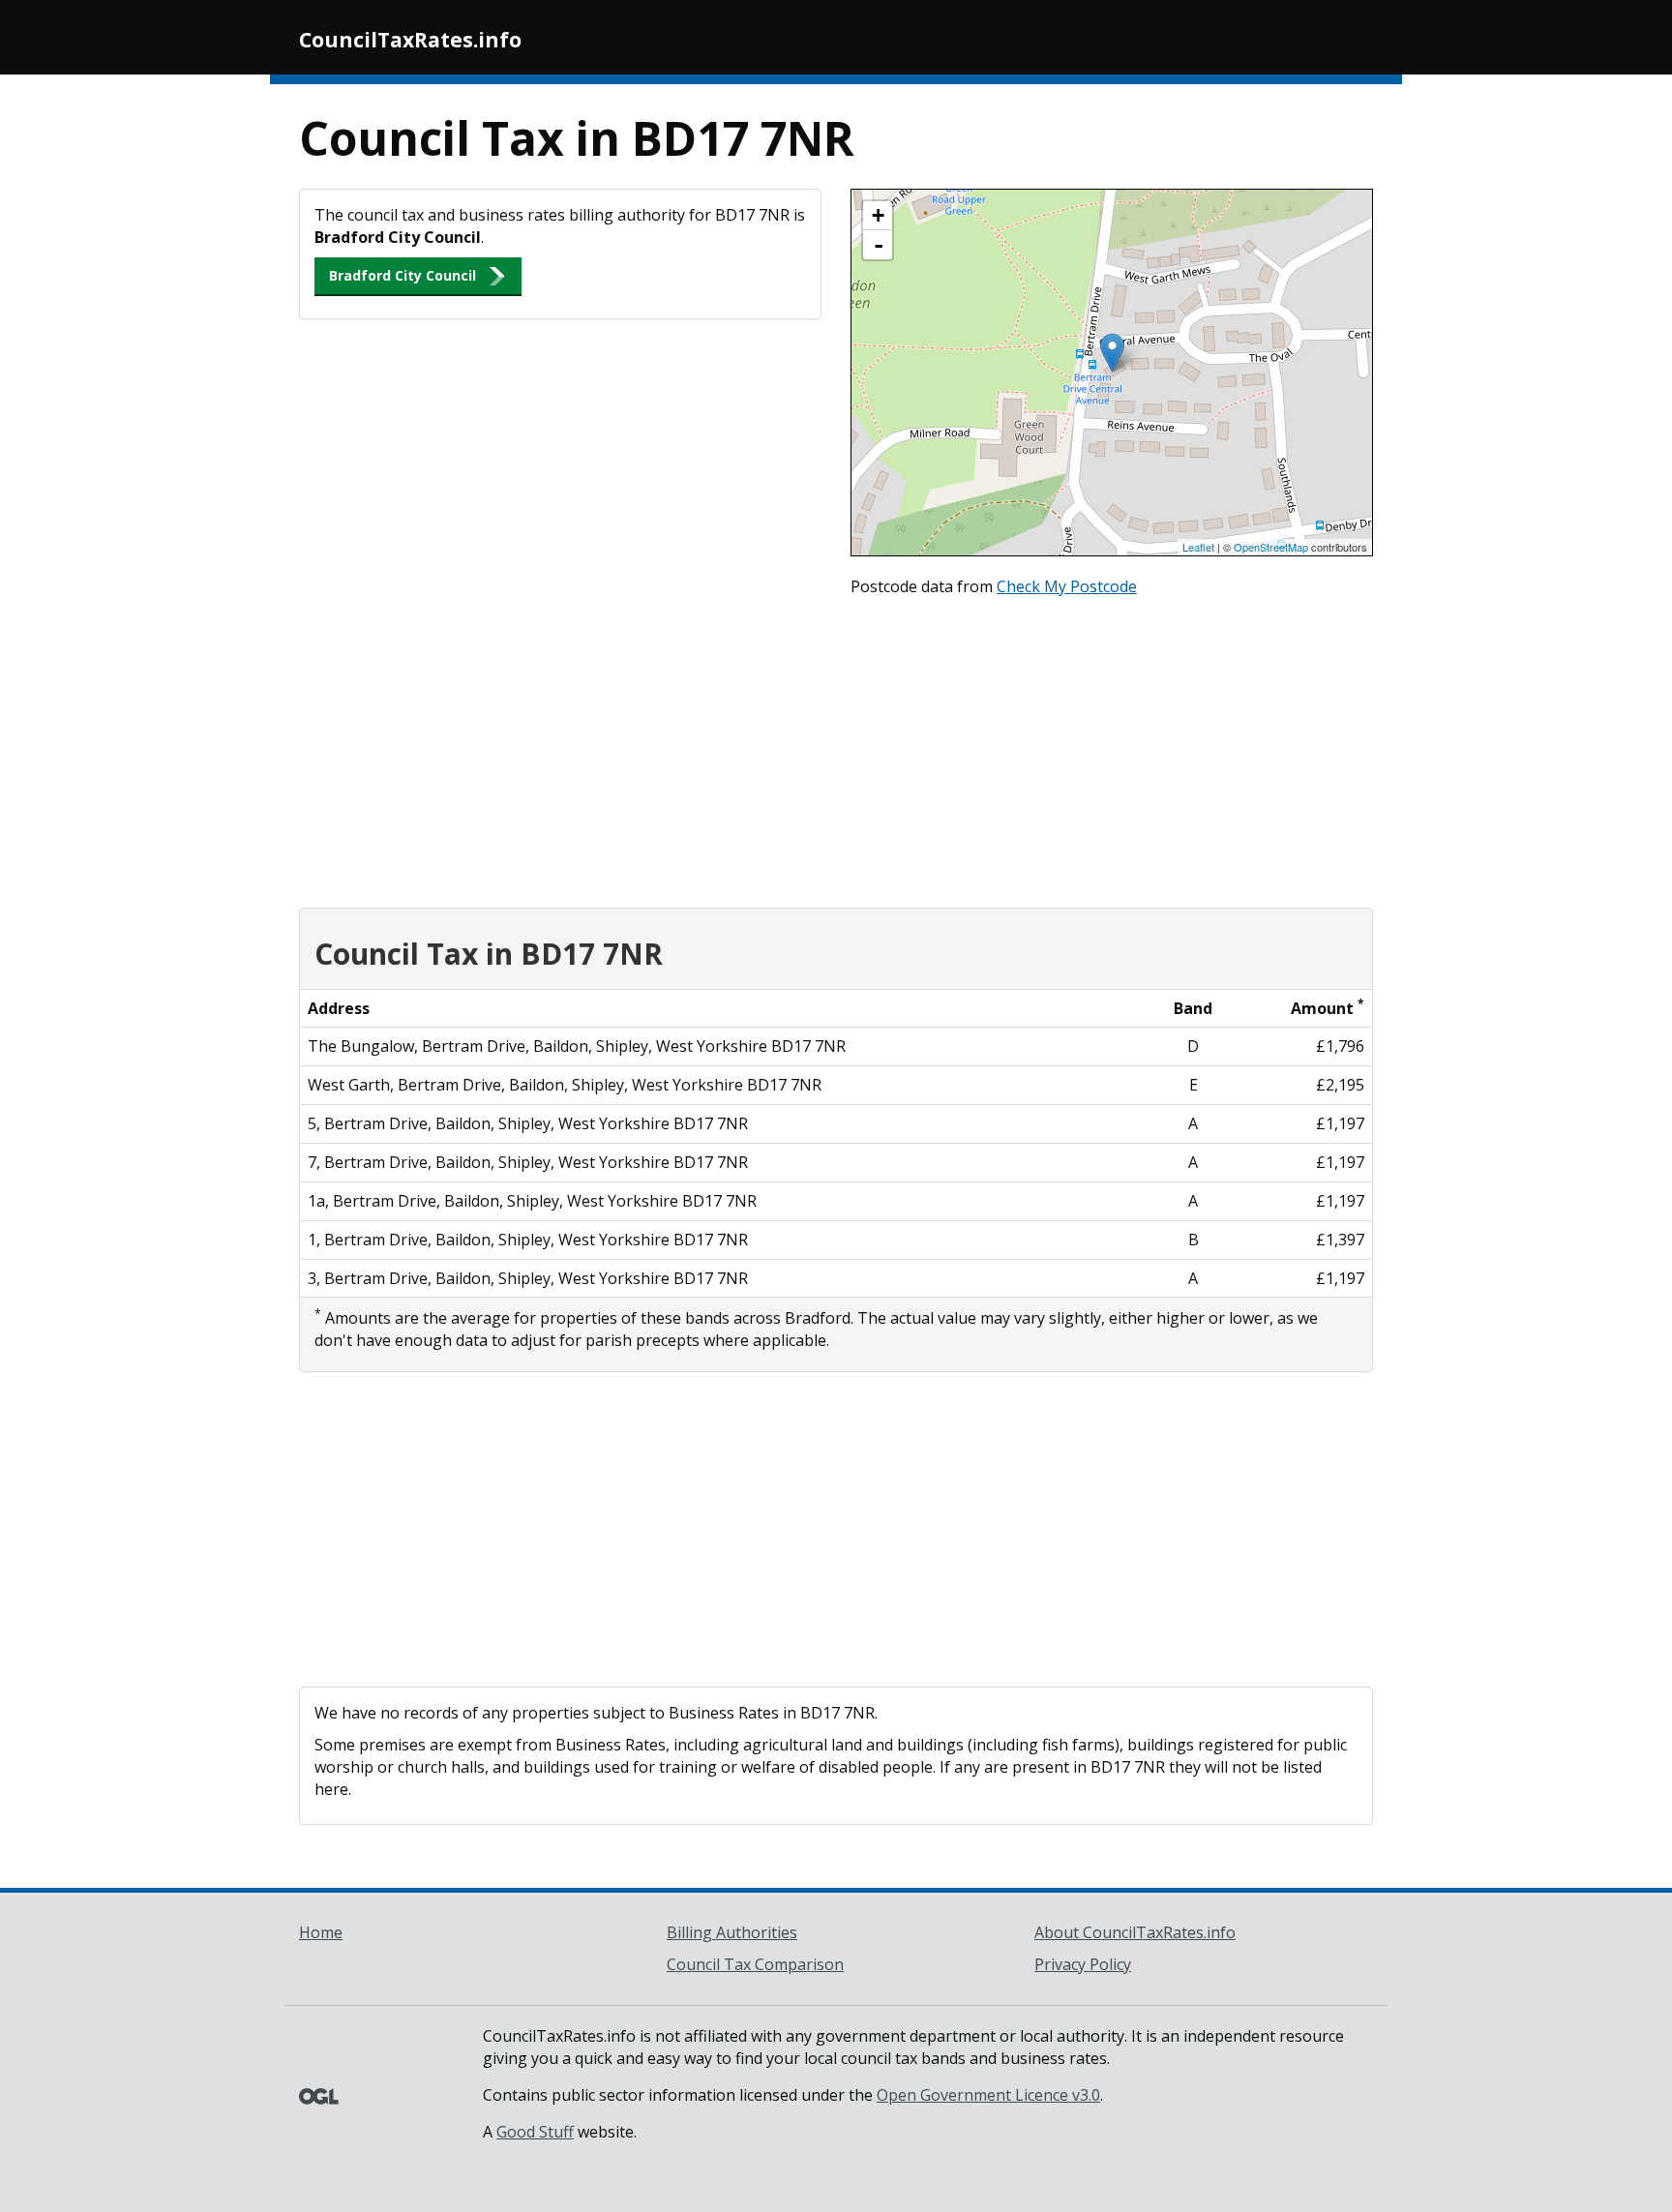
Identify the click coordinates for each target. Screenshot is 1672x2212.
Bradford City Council (403, 275)
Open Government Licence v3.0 (988, 2095)
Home (321, 1932)
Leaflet (1198, 547)
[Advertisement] (836, 748)
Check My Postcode (1067, 586)
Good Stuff (535, 2132)
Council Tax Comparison (755, 1964)
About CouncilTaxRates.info (1135, 1932)
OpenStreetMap (1271, 547)
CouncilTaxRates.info (410, 40)
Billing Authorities (732, 1932)
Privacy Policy (1083, 1964)
